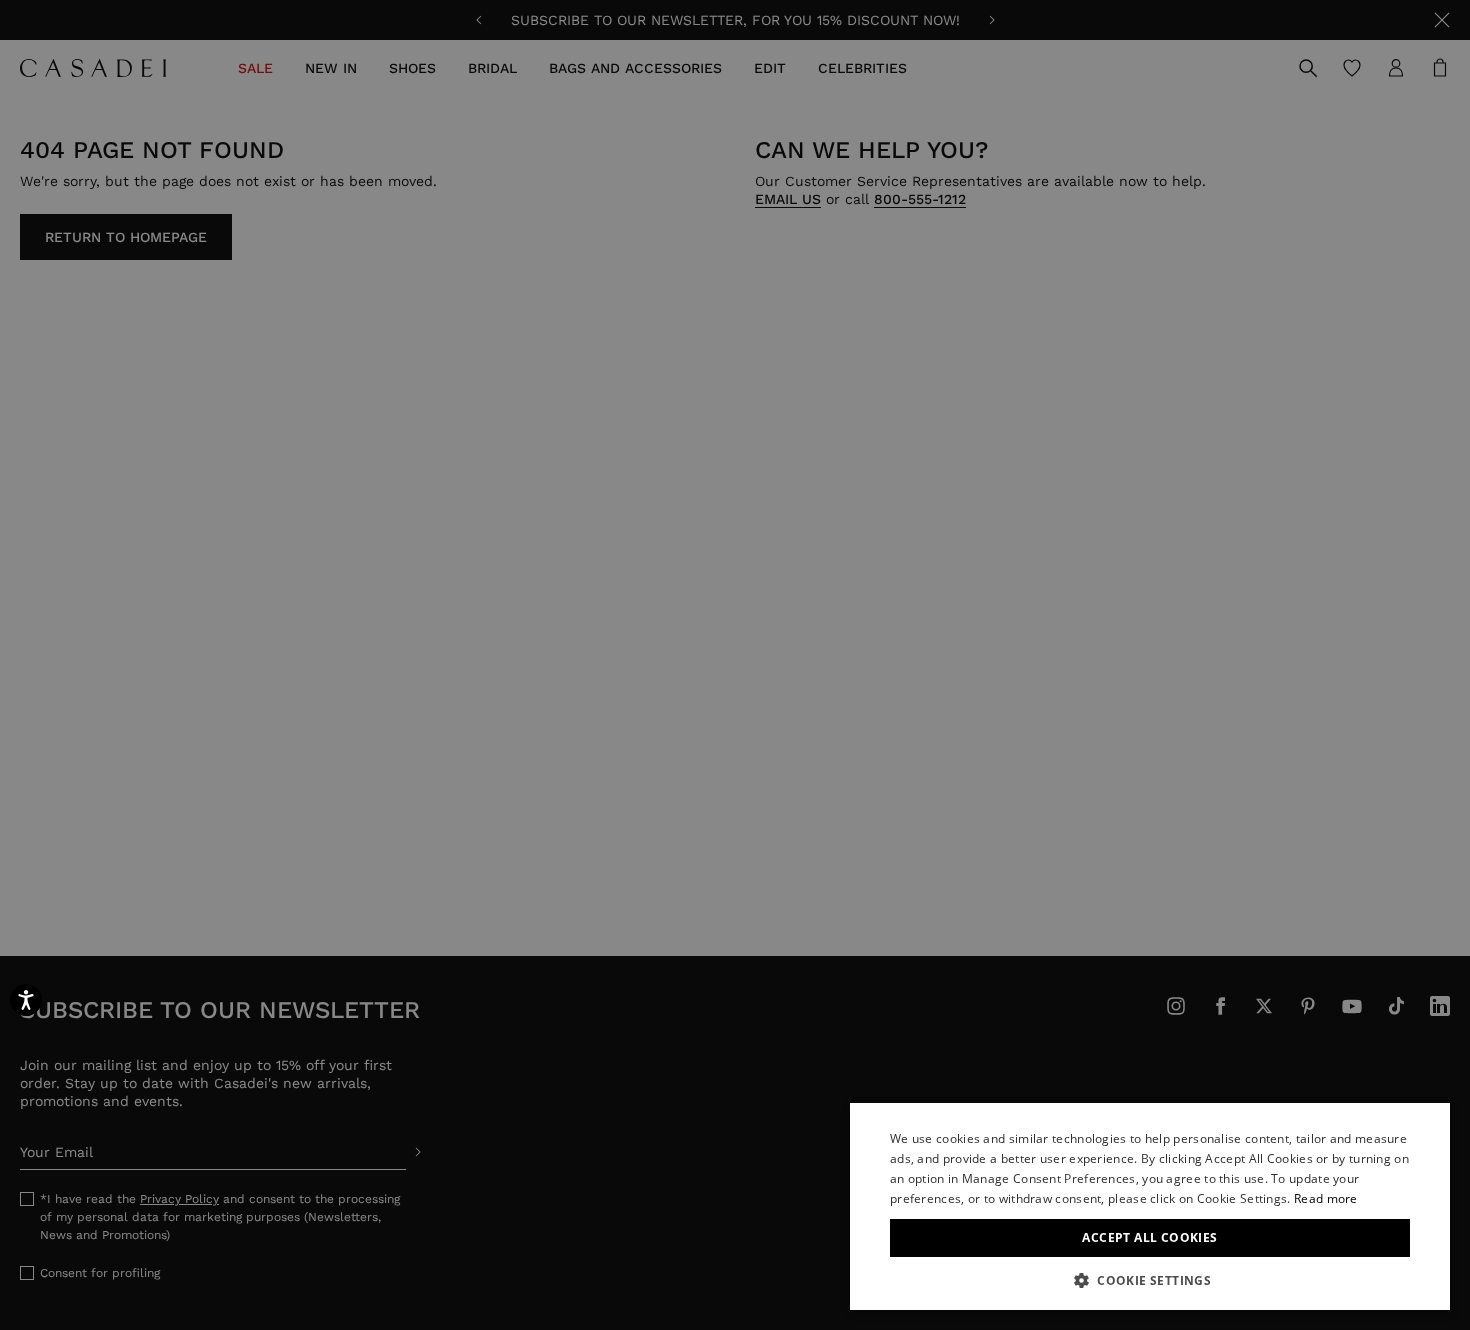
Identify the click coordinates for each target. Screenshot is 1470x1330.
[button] (1150, 1280)
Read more (1326, 1198)
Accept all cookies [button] (1149, 1237)
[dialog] (1150, 1206)
